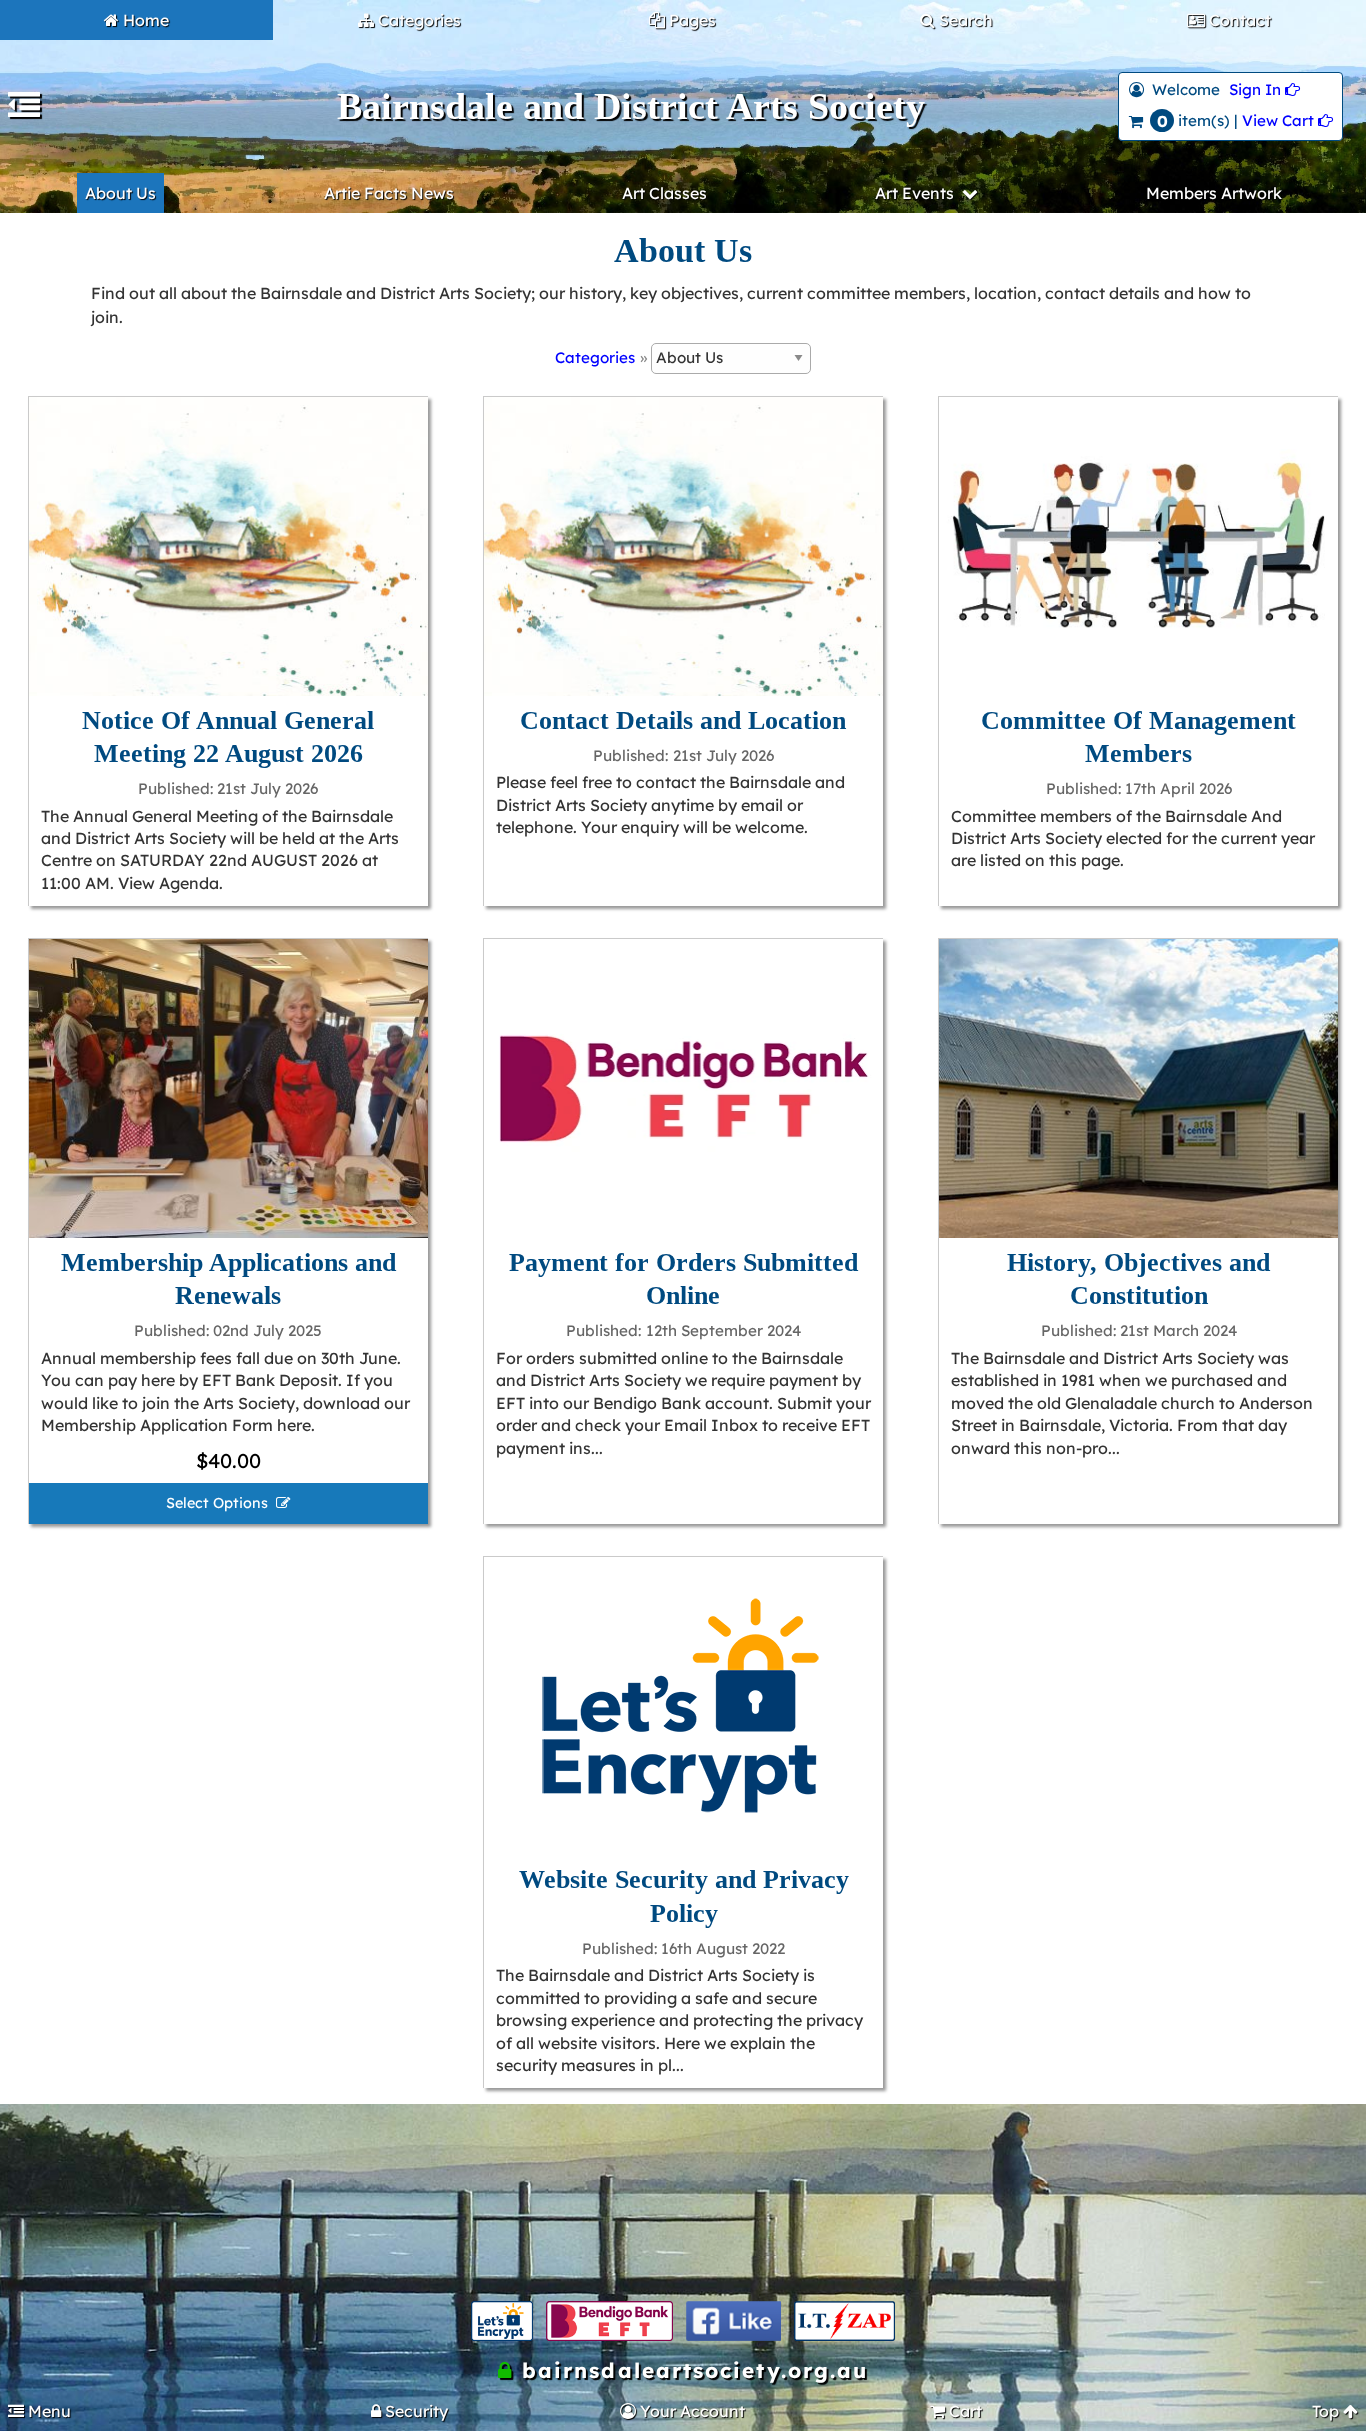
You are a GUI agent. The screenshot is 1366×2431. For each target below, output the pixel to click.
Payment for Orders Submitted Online (683, 1279)
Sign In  (1264, 89)
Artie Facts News (389, 193)
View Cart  (1287, 120)
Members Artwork (1214, 193)
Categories (595, 357)
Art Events (914, 193)
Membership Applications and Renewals (228, 1279)
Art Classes (664, 193)
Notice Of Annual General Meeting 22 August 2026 (228, 737)
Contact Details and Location (683, 720)
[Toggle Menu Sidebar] (24, 111)
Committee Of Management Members (1138, 737)
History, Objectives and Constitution (1138, 1279)
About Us (120, 193)
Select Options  (228, 1503)
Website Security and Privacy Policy (684, 1896)
